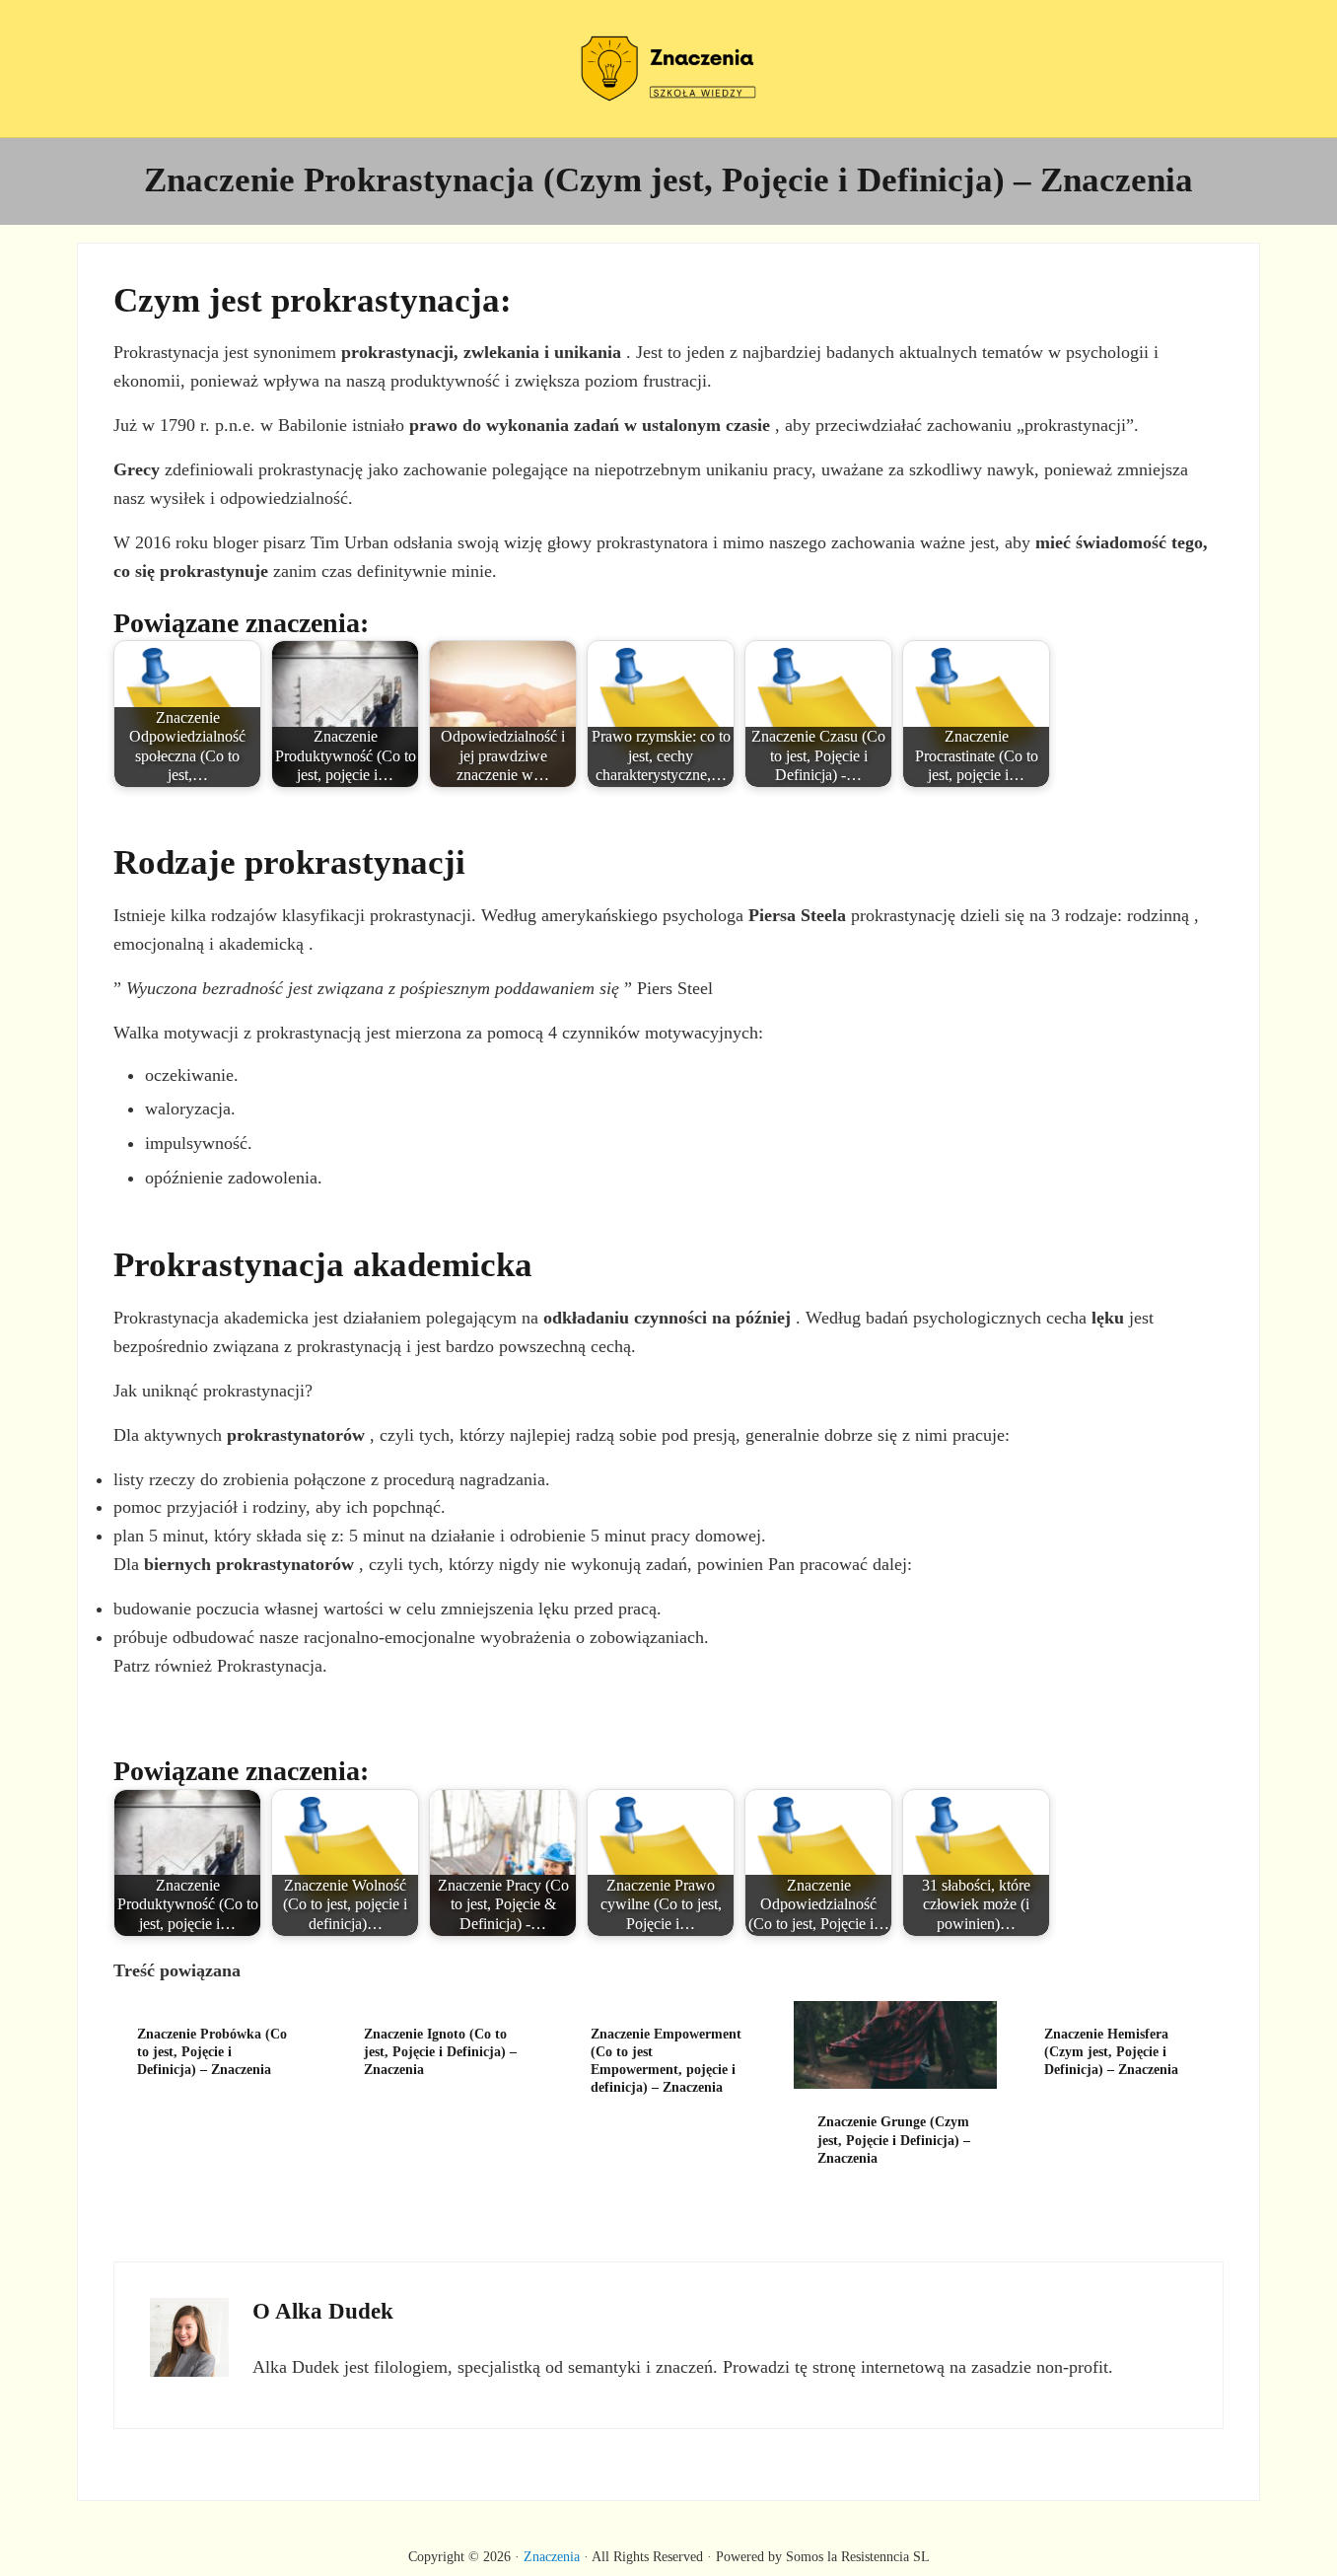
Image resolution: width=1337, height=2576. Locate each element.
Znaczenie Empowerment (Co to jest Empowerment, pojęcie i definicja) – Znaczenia (666, 2061)
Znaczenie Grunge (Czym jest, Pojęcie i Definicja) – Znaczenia (894, 2140)
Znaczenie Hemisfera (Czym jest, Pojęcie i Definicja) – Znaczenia (1111, 2052)
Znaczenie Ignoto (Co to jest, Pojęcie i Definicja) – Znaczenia (440, 2052)
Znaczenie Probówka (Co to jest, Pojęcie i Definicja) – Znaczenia (212, 2052)
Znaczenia (552, 2556)
